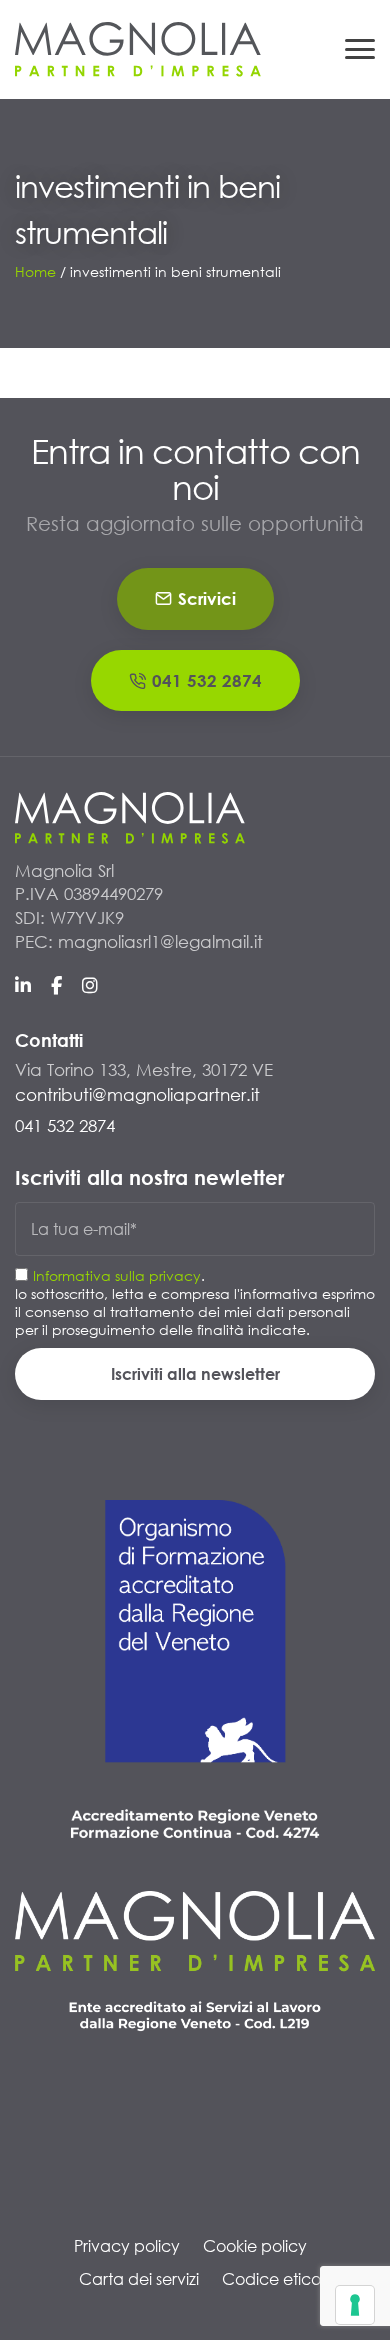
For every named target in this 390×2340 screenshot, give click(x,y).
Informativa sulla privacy (117, 1275)
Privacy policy (127, 2245)
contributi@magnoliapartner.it (137, 1095)
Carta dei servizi (139, 2278)
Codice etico (271, 2278)
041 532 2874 (207, 680)
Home (35, 271)
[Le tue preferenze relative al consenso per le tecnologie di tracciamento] (355, 2305)
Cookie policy (255, 2245)
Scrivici (207, 598)
